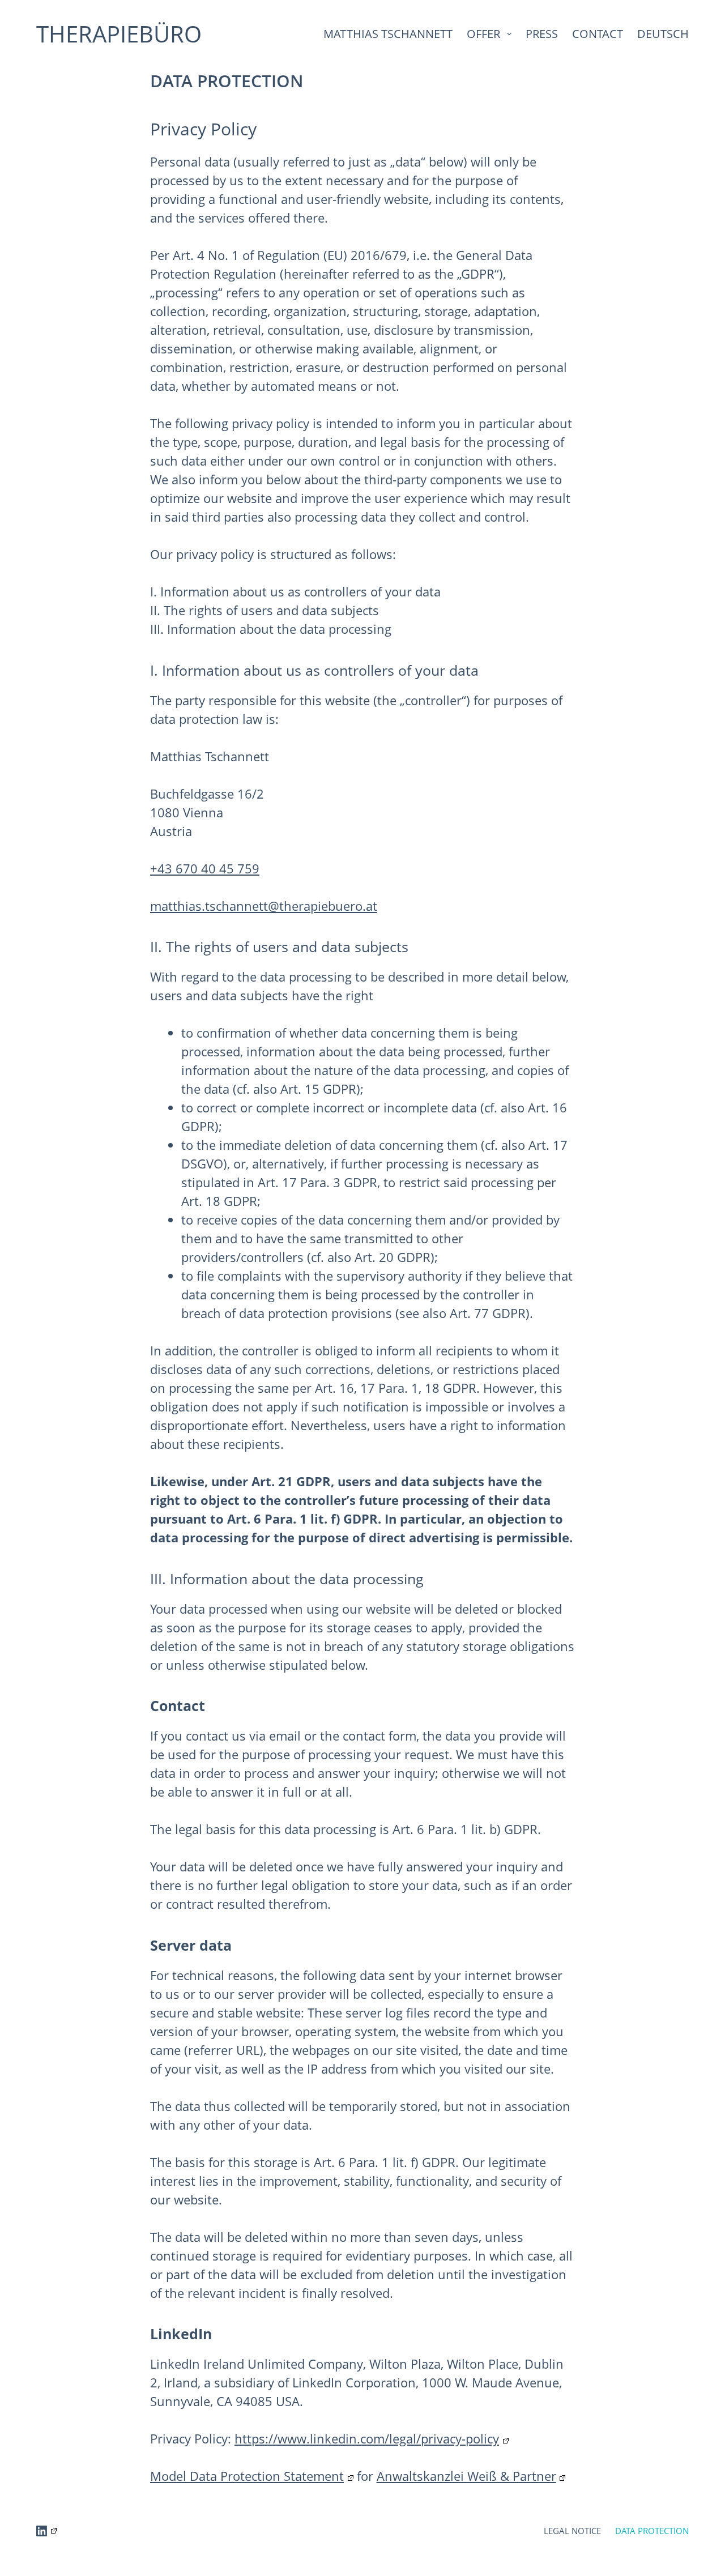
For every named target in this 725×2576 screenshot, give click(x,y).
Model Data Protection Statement (247, 2476)
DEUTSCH (663, 34)
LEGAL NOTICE (572, 2531)
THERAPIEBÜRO (119, 34)
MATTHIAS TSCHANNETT (388, 34)
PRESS (542, 34)
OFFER (483, 34)
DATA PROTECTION (652, 2531)
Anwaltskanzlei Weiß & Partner (466, 2476)
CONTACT (598, 34)
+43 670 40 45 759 (205, 868)
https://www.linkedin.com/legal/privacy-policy (367, 2438)
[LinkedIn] (46, 2531)
